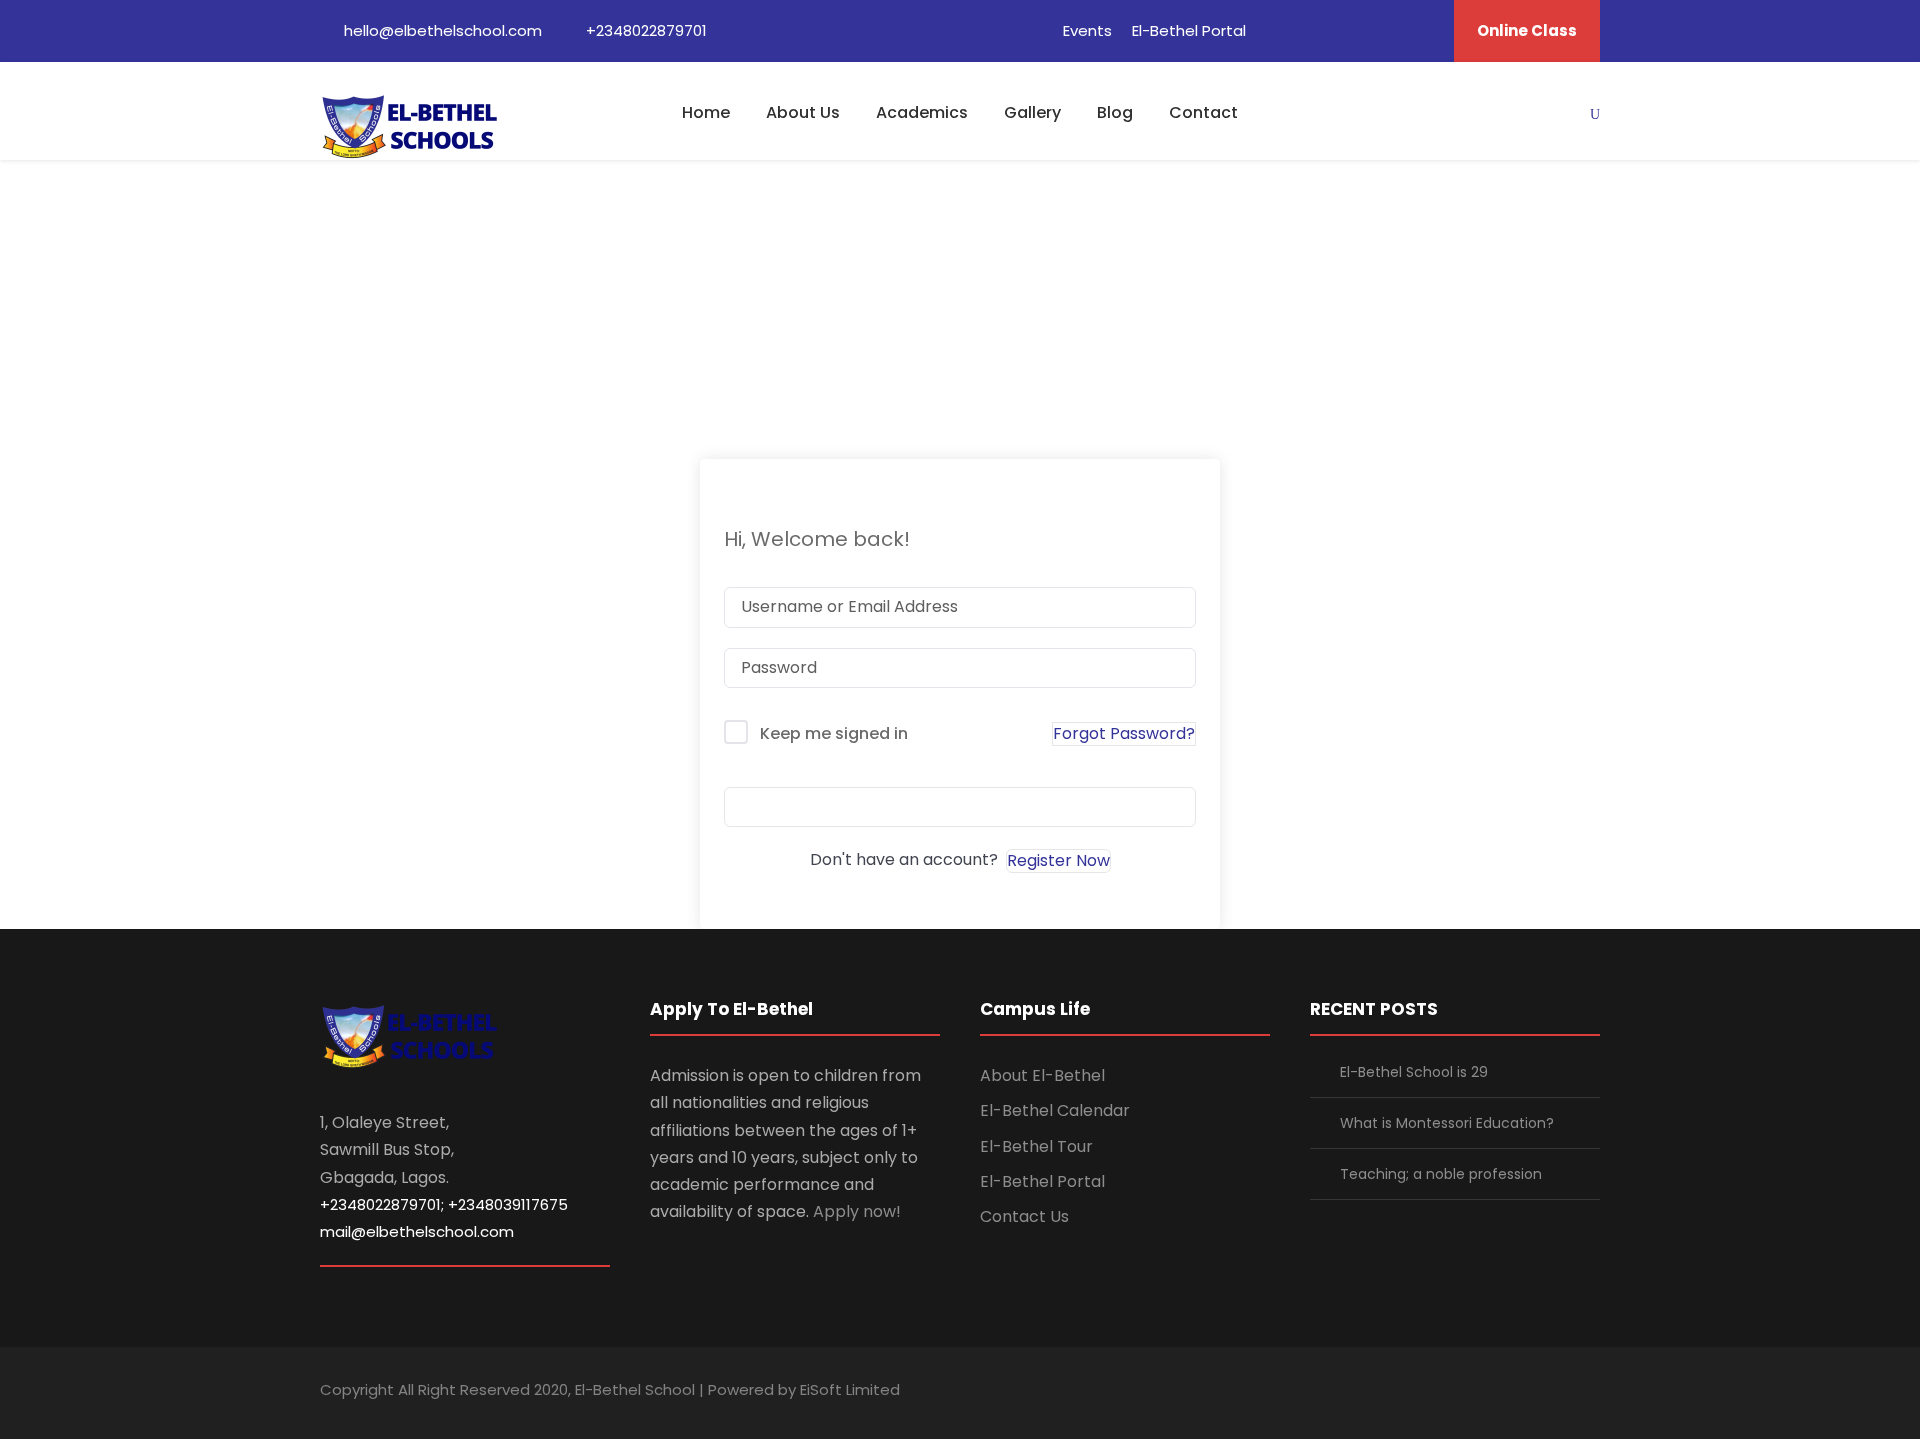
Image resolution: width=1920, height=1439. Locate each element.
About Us (803, 112)
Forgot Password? (1124, 733)
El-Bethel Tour (1036, 1146)
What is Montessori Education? (1447, 1123)
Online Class (1527, 30)
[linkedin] (1314, 30)
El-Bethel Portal (1189, 30)
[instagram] (1592, 1392)
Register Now (1058, 860)
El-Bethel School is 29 (1414, 1072)
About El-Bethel (1042, 1075)
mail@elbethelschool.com (417, 1231)
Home (706, 112)
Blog (1115, 112)
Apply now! (857, 1211)
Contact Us (1024, 1216)
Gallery (1032, 112)
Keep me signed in (834, 733)
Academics (922, 112)
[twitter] (1388, 30)
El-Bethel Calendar (1055, 1110)
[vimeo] (1425, 30)
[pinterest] (1351, 30)
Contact (1203, 112)
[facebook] (1277, 30)
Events (1087, 30)
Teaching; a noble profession (1441, 1174)
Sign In (960, 806)
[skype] (1522, 1392)
